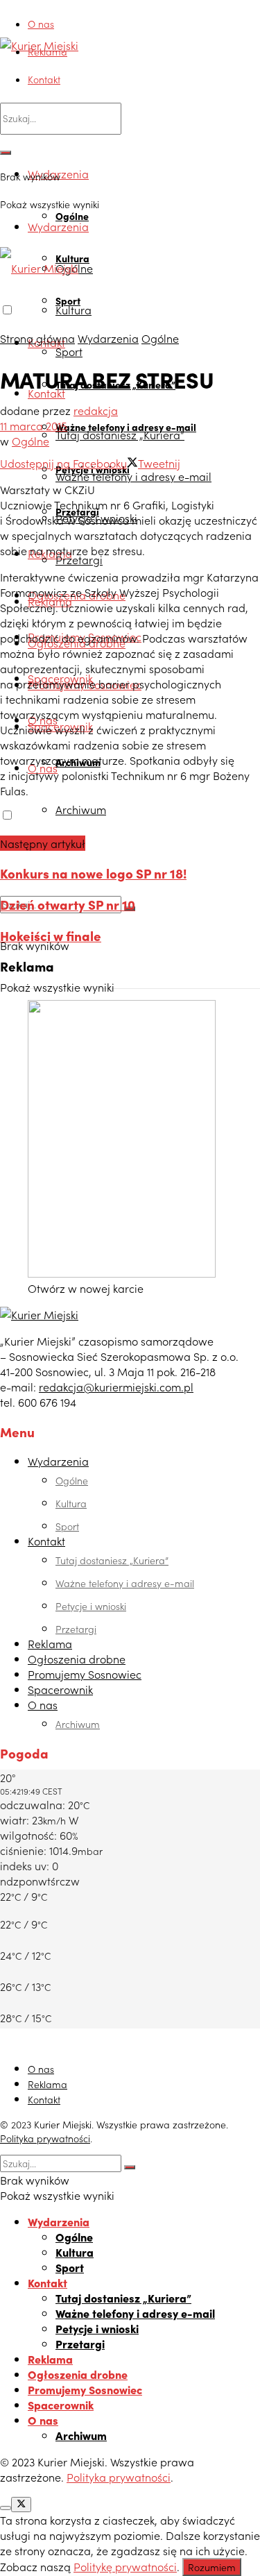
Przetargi (79, 559)
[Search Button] (6, 153)
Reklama (47, 51)
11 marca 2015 (34, 425)
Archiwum (81, 809)
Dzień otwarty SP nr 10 (68, 904)
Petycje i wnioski (91, 1606)
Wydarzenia (58, 226)
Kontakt (44, 79)
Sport (69, 351)
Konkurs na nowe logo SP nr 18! (93, 873)
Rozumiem (212, 2567)
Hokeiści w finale (51, 935)
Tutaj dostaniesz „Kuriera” (120, 434)
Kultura (73, 310)
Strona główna (37, 338)
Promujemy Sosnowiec (85, 1674)
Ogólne (160, 338)
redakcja (96, 410)
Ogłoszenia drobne (77, 1659)
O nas (41, 24)
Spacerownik (60, 1689)
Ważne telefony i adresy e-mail (133, 476)
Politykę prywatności (125, 2566)
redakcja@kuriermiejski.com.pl (116, 1387)
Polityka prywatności (45, 2138)
